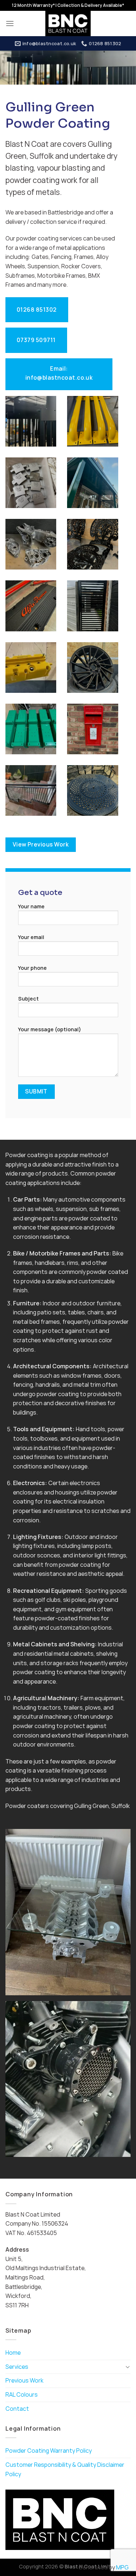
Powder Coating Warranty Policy (49, 2451)
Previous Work (24, 2380)
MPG (122, 2567)
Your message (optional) (50, 1029)
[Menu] (10, 23)
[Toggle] (128, 2367)
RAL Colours (22, 2394)
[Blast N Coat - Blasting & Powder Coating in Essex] (68, 24)
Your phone (32, 968)
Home (13, 2353)
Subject (28, 999)
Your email (31, 937)
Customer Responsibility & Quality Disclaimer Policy (65, 2469)
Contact (17, 2409)
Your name (31, 906)
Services (17, 2367)
